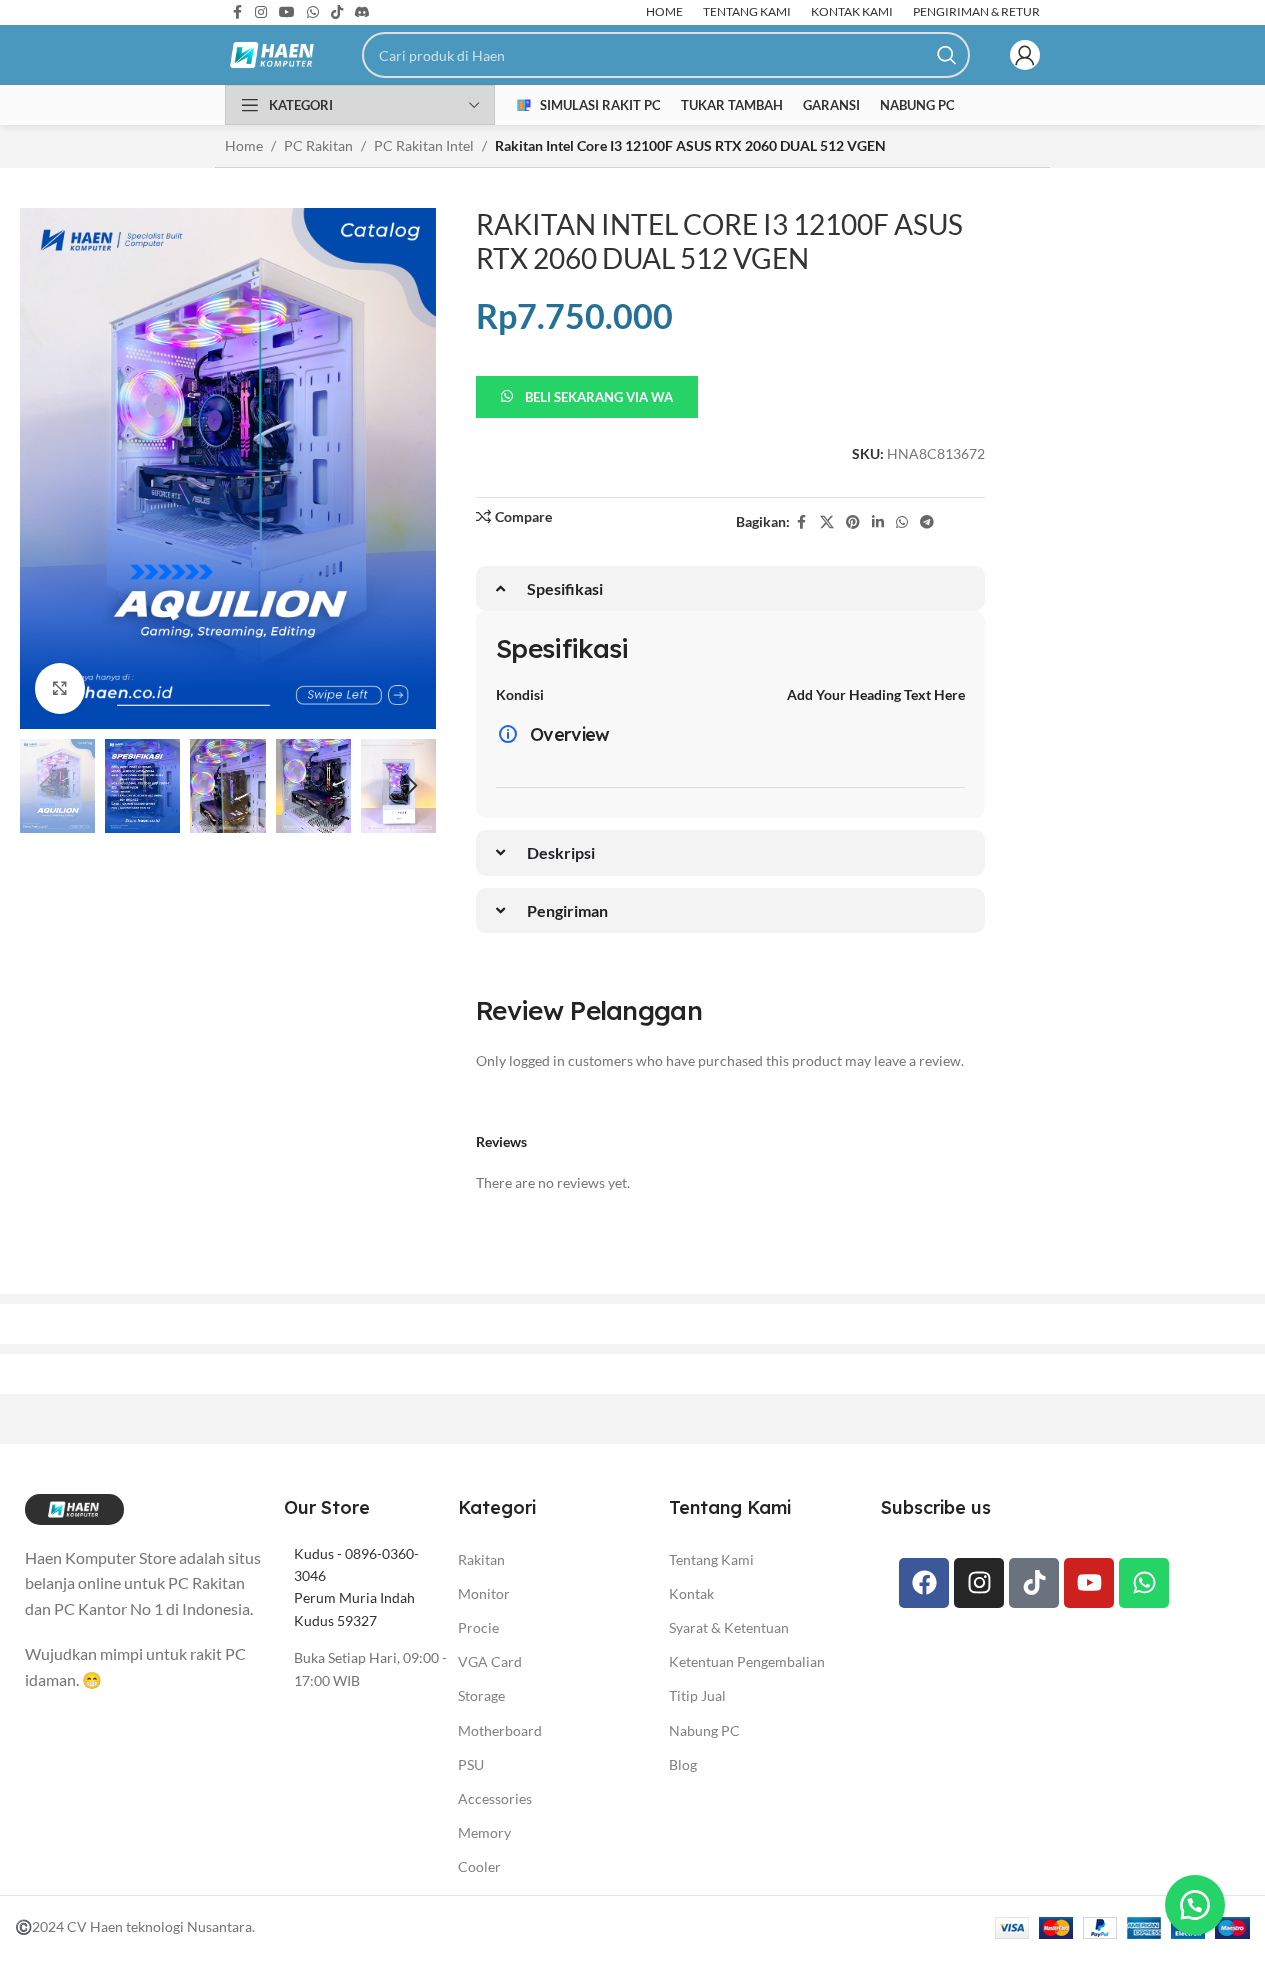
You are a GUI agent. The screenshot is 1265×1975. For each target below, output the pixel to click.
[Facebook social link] (802, 522)
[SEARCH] (947, 55)
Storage (481, 1695)
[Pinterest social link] (853, 522)
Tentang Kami (711, 1559)
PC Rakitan (318, 145)
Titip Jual (697, 1695)
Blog (683, 1764)
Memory (484, 1832)
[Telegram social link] (927, 522)
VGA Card (490, 1661)
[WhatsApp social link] (902, 522)
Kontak (691, 1593)
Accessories (495, 1798)
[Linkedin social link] (878, 522)
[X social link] (827, 522)
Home (244, 145)
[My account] (1025, 55)
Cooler (479, 1866)
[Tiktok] (1034, 1583)
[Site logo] (273, 53)
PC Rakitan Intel (424, 145)
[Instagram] (979, 1583)
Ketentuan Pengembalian (747, 1661)
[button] (45, 786)
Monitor (484, 1593)
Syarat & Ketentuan (729, 1627)
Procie (478, 1627)
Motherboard (500, 1730)
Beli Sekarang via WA (599, 397)
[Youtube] (1089, 1583)
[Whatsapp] (1144, 1583)
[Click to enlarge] (60, 688)
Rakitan (481, 1559)
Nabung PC (704, 1730)
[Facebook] (924, 1583)
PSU (471, 1764)
